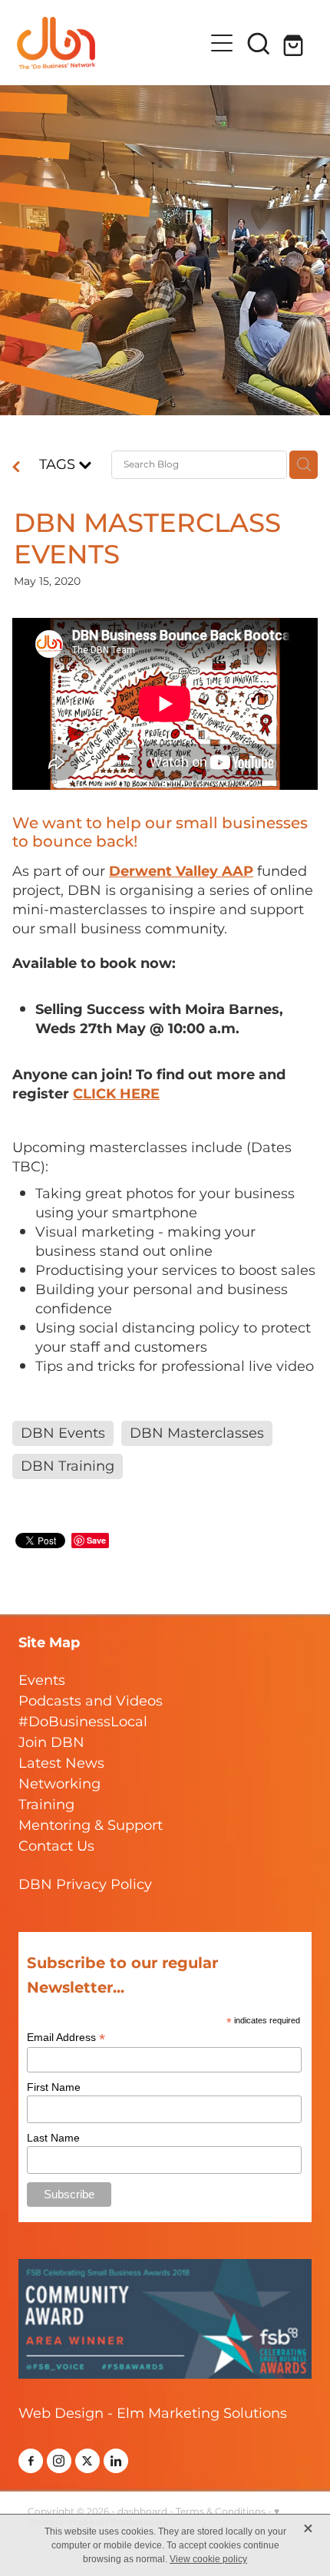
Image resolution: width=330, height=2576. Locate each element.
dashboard (142, 2512)
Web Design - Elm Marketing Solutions (153, 2414)
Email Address (66, 2038)
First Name (54, 2087)
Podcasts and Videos (91, 1701)
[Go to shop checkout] (295, 43)
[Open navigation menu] (222, 43)
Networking (59, 1784)
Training (46, 1805)
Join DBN (51, 1743)
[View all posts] (16, 469)
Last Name (53, 2138)
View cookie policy (208, 2559)
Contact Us (56, 1846)
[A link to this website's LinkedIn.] (116, 2461)
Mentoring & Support (91, 1826)
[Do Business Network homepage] (110, 43)
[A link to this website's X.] (87, 2461)
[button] (259, 43)
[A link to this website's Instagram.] (59, 2461)
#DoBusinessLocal (83, 1722)
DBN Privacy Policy (85, 1885)
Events (42, 1681)
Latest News (61, 1764)
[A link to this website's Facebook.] (31, 2461)
